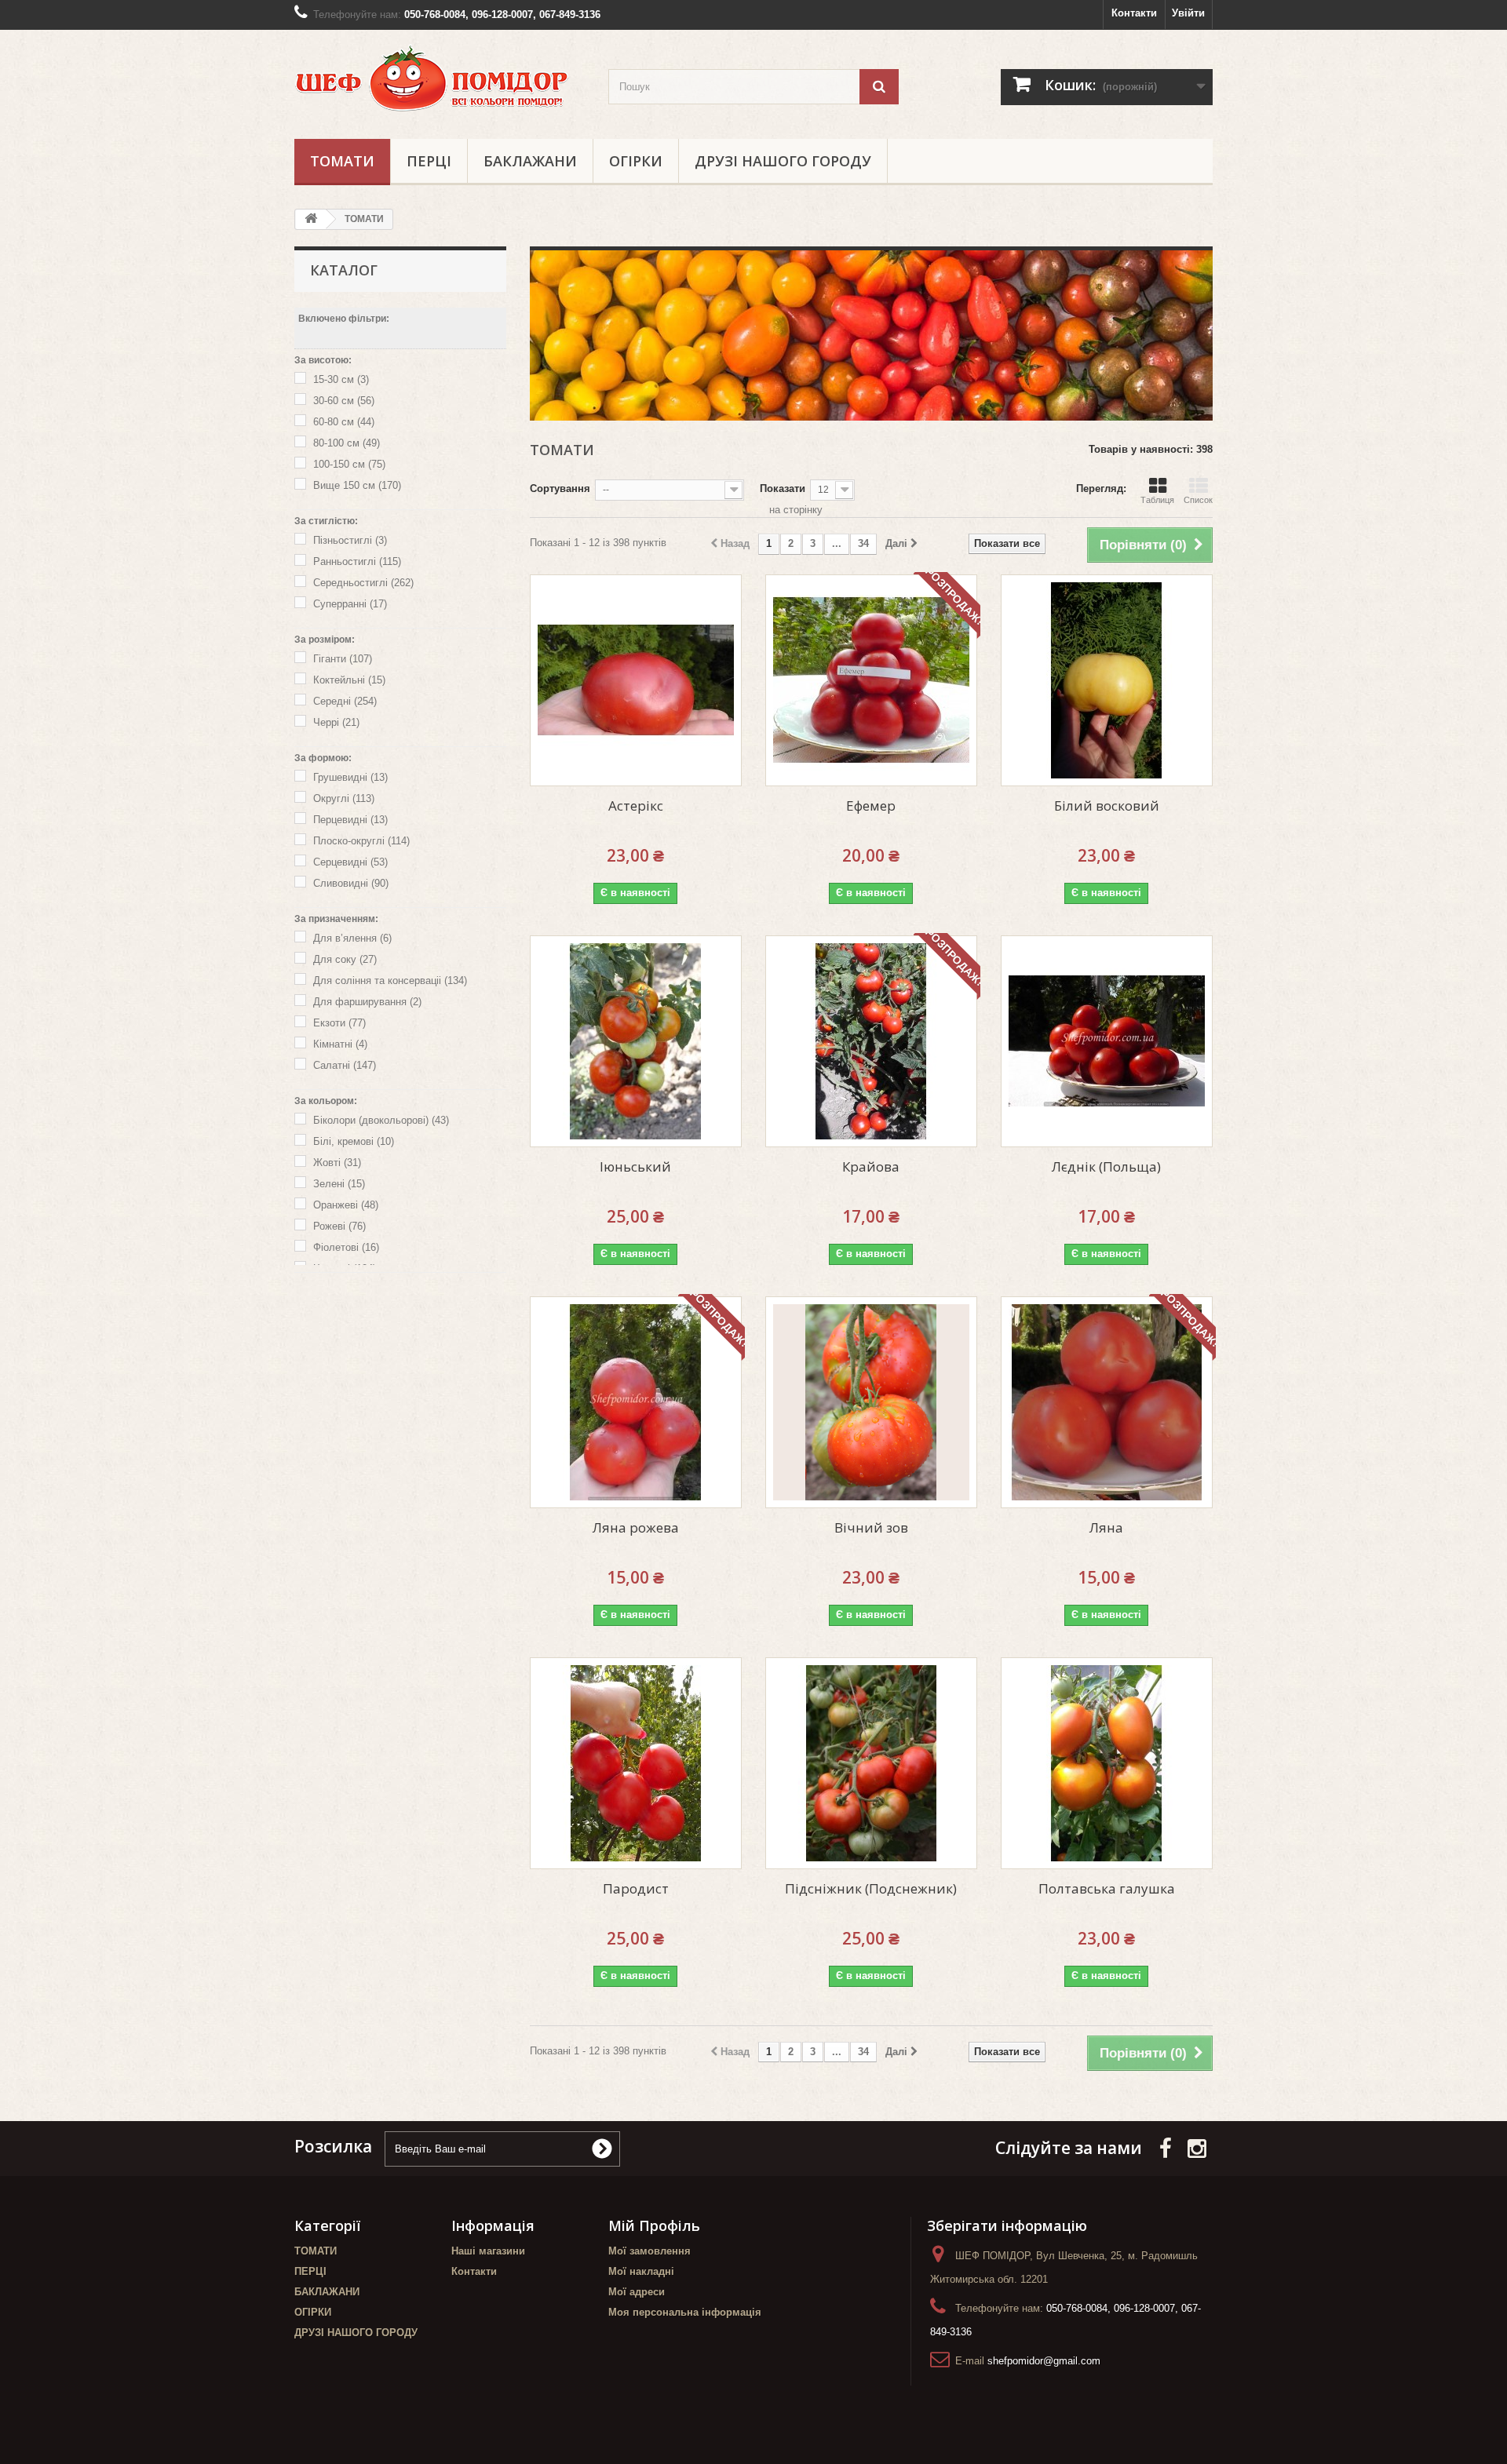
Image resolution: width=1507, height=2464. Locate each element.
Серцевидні (350, 862)
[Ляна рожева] (636, 1402)
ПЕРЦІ (429, 161)
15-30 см (341, 379)
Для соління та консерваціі (390, 980)
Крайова (871, 1166)
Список (1198, 500)
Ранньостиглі (357, 561)
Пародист (636, 1888)
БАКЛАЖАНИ (530, 161)
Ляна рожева (636, 1527)
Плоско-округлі (361, 841)
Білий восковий (1107, 806)
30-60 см (344, 401)
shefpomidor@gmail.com (1044, 2361)
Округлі (344, 798)
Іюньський (635, 1166)
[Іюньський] (636, 1041)
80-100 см (347, 443)
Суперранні (350, 604)
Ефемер (871, 806)
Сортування (560, 488)
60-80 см (344, 422)
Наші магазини (488, 2251)
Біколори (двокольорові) (381, 1120)
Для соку (345, 959)
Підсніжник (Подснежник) (871, 1888)
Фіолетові (346, 1247)
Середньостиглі (363, 583)
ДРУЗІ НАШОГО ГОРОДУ (783, 161)
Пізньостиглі (350, 540)
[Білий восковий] (1107, 680)
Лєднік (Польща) (1106, 1166)
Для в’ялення (352, 938)
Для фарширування (367, 1002)
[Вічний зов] (871, 1402)
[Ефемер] (871, 680)
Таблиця (1157, 500)
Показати (783, 488)
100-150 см (349, 464)
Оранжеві (346, 1205)
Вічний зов (871, 1527)
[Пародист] (636, 1763)
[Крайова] (871, 1041)
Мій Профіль (654, 2225)
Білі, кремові (354, 1141)
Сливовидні (351, 883)
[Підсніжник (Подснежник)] (871, 1763)
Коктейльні (349, 680)
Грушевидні (350, 777)
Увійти (1188, 13)
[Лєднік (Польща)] (1107, 1041)
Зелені (339, 1184)
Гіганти (343, 659)
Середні (345, 701)
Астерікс (636, 806)
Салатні (345, 1065)
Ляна (1106, 1527)
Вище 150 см (357, 485)
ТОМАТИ (342, 161)
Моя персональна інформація (685, 2312)
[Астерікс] (636, 680)
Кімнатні (340, 1044)
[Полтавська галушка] (1107, 1763)
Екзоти (339, 1023)
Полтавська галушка (1107, 1888)
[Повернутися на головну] (311, 219)
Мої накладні (641, 2271)
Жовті (337, 1163)
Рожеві (339, 1226)
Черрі (336, 722)
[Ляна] (1107, 1402)
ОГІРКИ (636, 161)
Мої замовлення (650, 2251)
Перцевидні (350, 820)
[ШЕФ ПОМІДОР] (440, 80)
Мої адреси (637, 2292)
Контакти (1134, 13)
